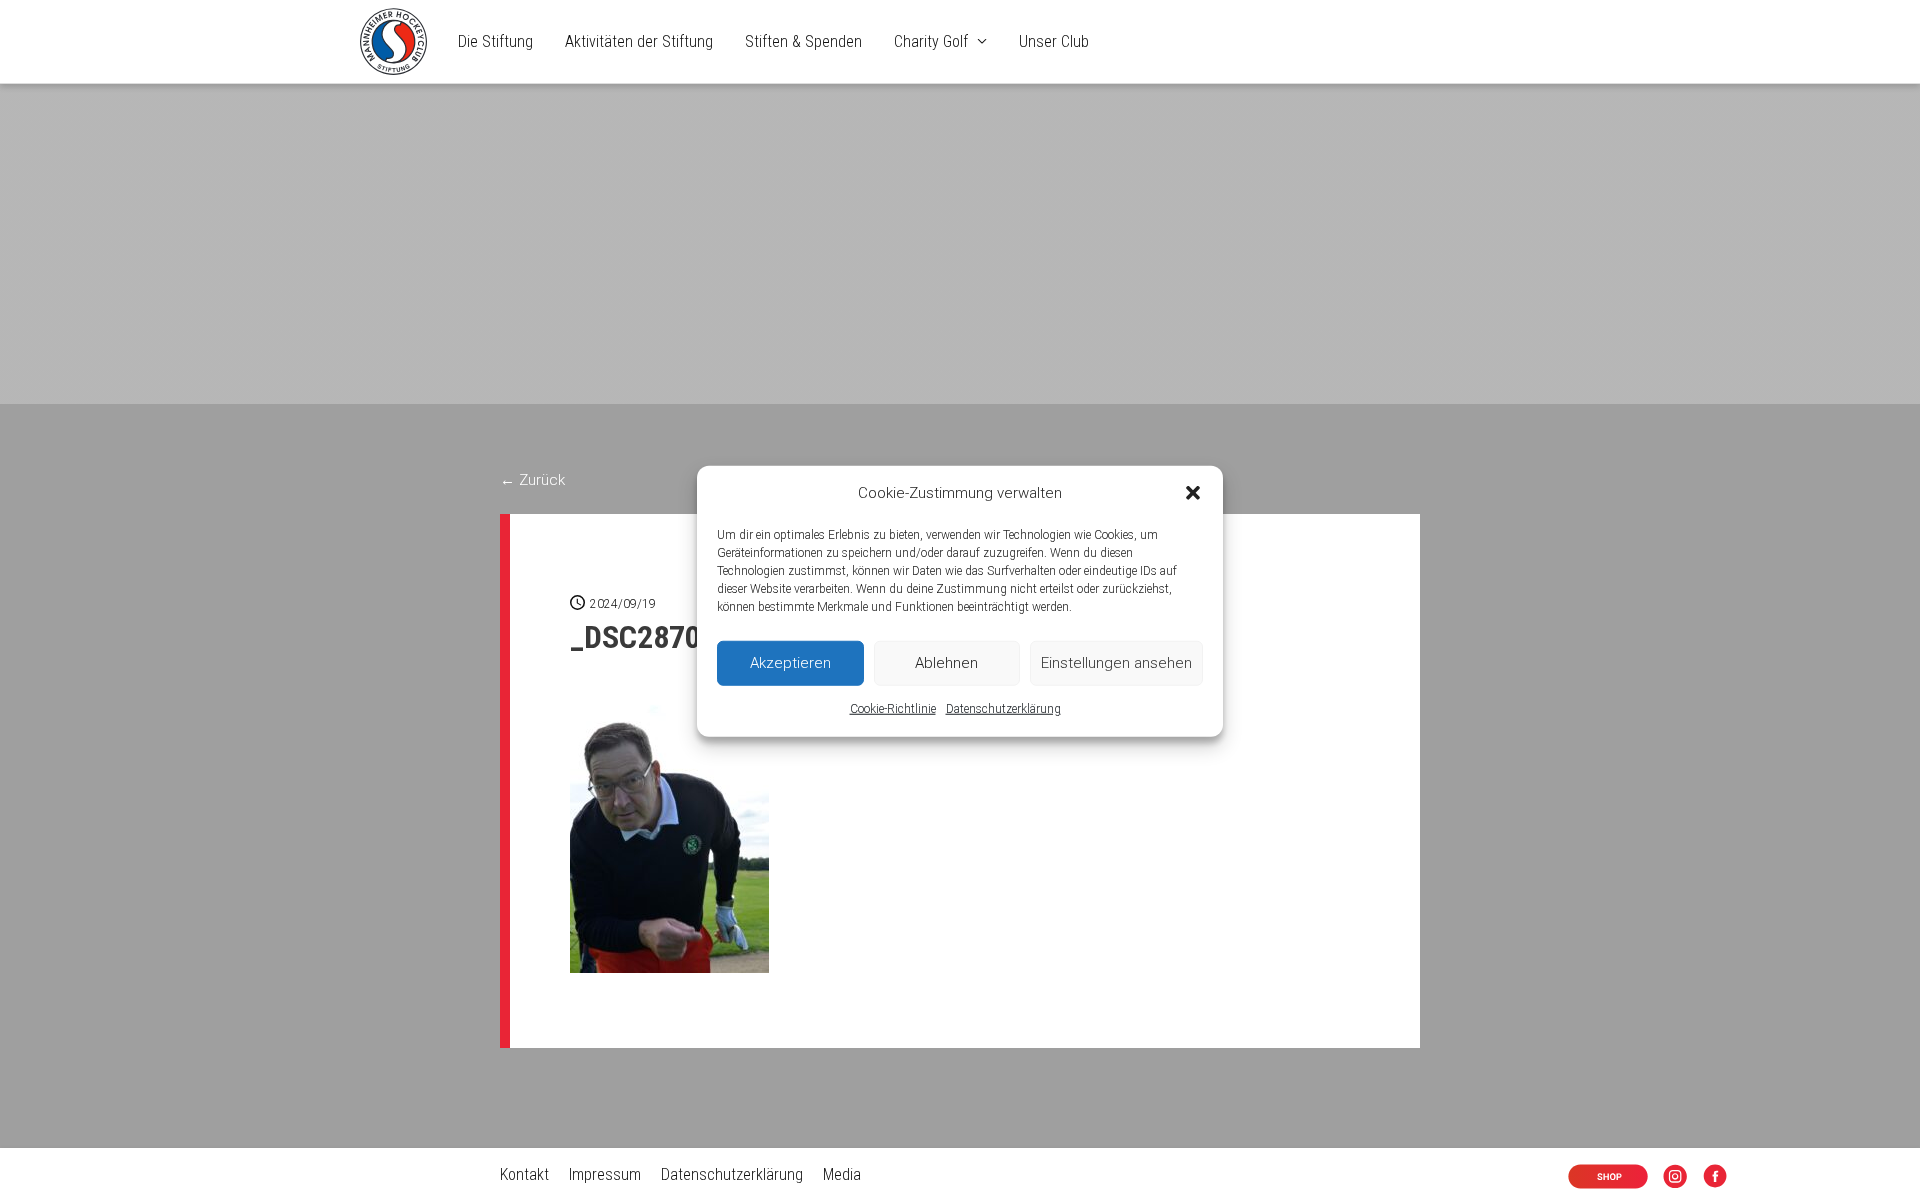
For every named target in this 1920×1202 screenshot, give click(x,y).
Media (842, 1174)
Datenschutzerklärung (1003, 709)
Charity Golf (931, 41)
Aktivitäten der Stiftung (639, 41)
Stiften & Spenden (803, 41)
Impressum (605, 1174)
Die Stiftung (495, 41)
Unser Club (1054, 41)
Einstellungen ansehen (1116, 663)
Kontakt (524, 1174)
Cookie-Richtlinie (893, 709)
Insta (1679, 1177)
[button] (1193, 493)
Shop (1592, 1177)
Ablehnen (946, 663)
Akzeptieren (790, 663)
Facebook (1719, 1177)
